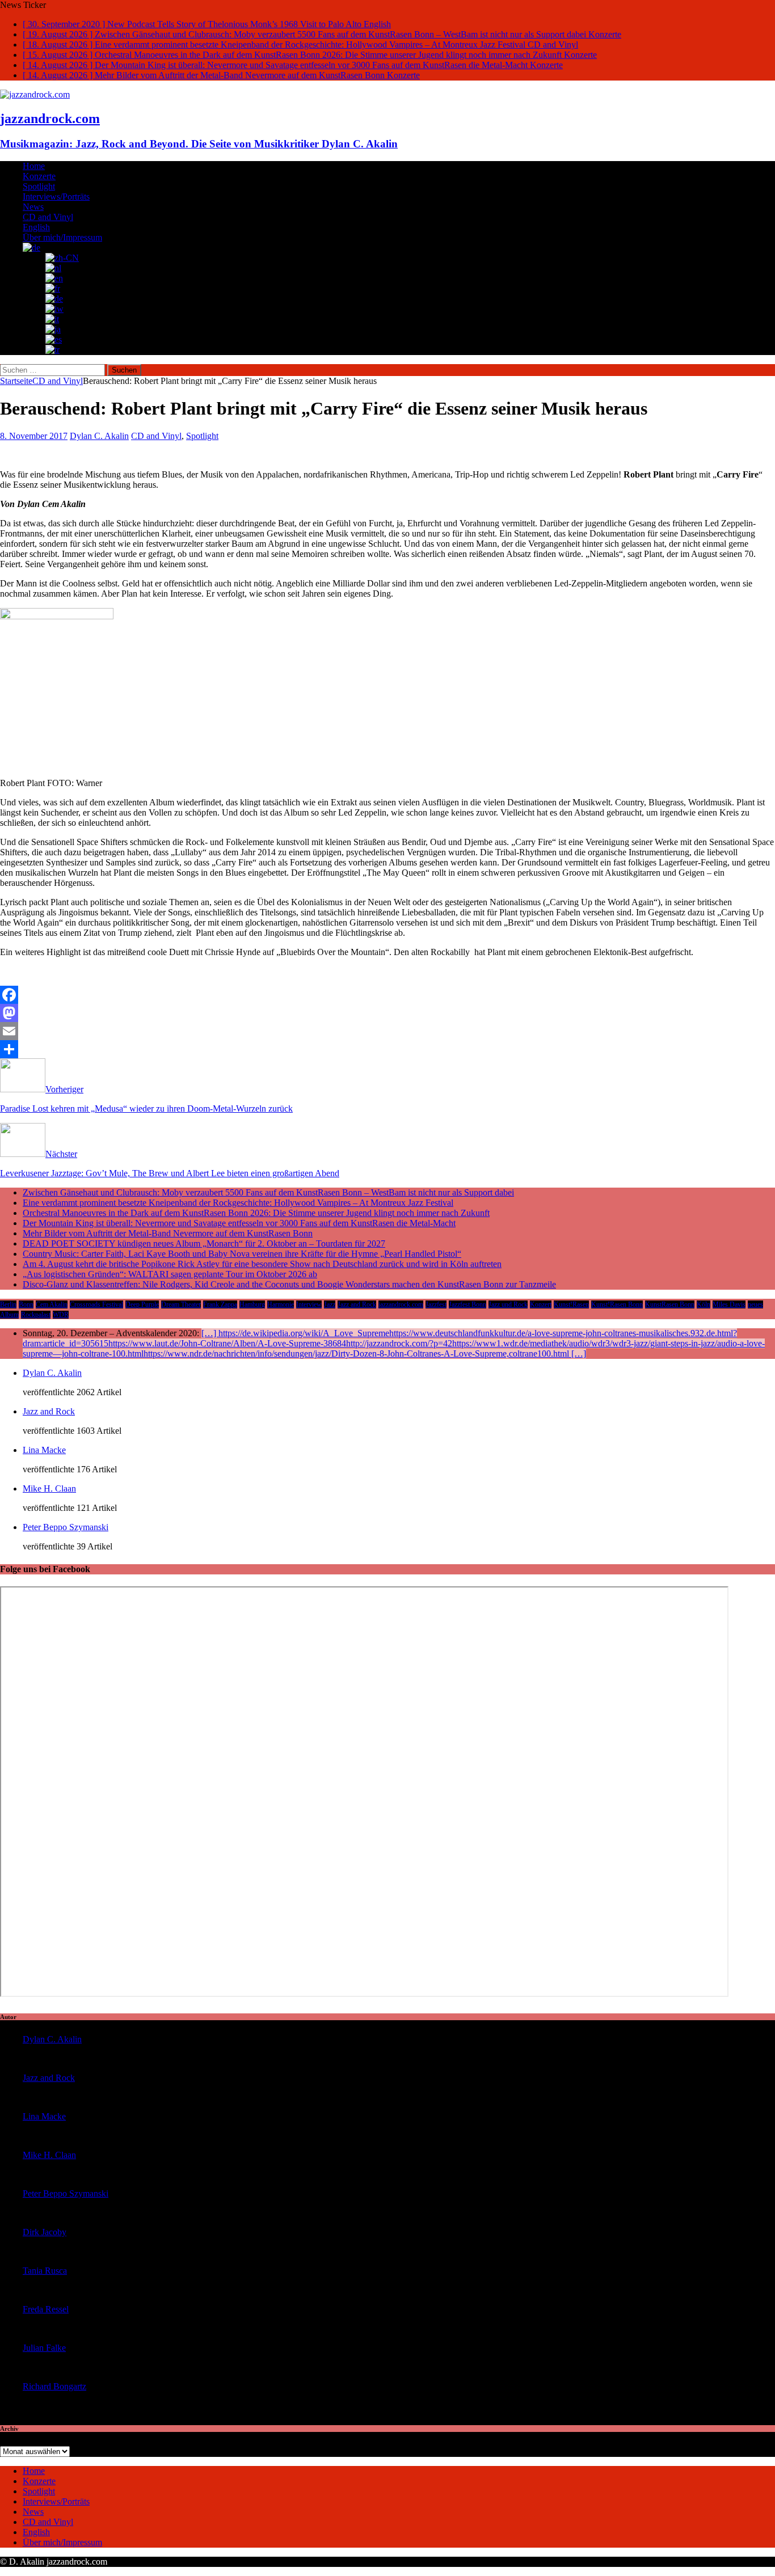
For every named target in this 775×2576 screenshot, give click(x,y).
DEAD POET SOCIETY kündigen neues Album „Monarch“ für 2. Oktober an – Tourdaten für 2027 (204, 1243)
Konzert (541, 1304)
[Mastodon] (387, 1013)
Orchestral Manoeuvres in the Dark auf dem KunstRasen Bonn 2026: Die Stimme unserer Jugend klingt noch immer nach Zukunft (256, 1213)
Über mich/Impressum (62, 237)
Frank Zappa (220, 1304)
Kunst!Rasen (571, 1304)
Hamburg (252, 1304)
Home (34, 166)
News (33, 207)
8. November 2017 (34, 436)
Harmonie (281, 1304)
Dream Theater (181, 1304)
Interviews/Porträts (56, 197)
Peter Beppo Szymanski (66, 1527)
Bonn (26, 1304)
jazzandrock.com (401, 1304)
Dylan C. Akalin (99, 436)
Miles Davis (729, 1304)
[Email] (387, 1031)
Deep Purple (142, 1304)
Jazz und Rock (508, 1304)
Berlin (8, 1304)
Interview (309, 1304)
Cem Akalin (52, 1304)
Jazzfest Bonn (467, 1304)
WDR (61, 1315)
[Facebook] (387, 995)
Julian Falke (44, 2348)
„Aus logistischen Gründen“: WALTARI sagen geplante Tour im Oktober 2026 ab (170, 1274)
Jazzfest (436, 1304)
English (36, 227)
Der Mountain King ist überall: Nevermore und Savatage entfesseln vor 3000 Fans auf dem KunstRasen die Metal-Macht (239, 1223)
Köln (704, 1304)
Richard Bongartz (54, 2386)
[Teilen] (387, 1049)
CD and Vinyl (48, 217)
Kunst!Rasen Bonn (617, 1304)
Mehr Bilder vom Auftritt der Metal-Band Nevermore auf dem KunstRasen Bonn (168, 1233)
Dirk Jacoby (45, 2232)
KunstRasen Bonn (670, 1304)
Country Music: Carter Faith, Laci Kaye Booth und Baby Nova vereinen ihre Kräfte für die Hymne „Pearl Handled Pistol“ (242, 1254)
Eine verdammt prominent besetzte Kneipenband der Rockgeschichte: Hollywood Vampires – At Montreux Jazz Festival (238, 1203)
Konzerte (39, 176)
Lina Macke (44, 1450)
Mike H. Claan (49, 1488)
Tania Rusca (45, 2271)
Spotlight (39, 186)
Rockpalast (36, 1315)
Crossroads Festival (96, 1304)
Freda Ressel (46, 2309)
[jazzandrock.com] (35, 94)
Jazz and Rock (357, 1304)
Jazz (330, 1304)
